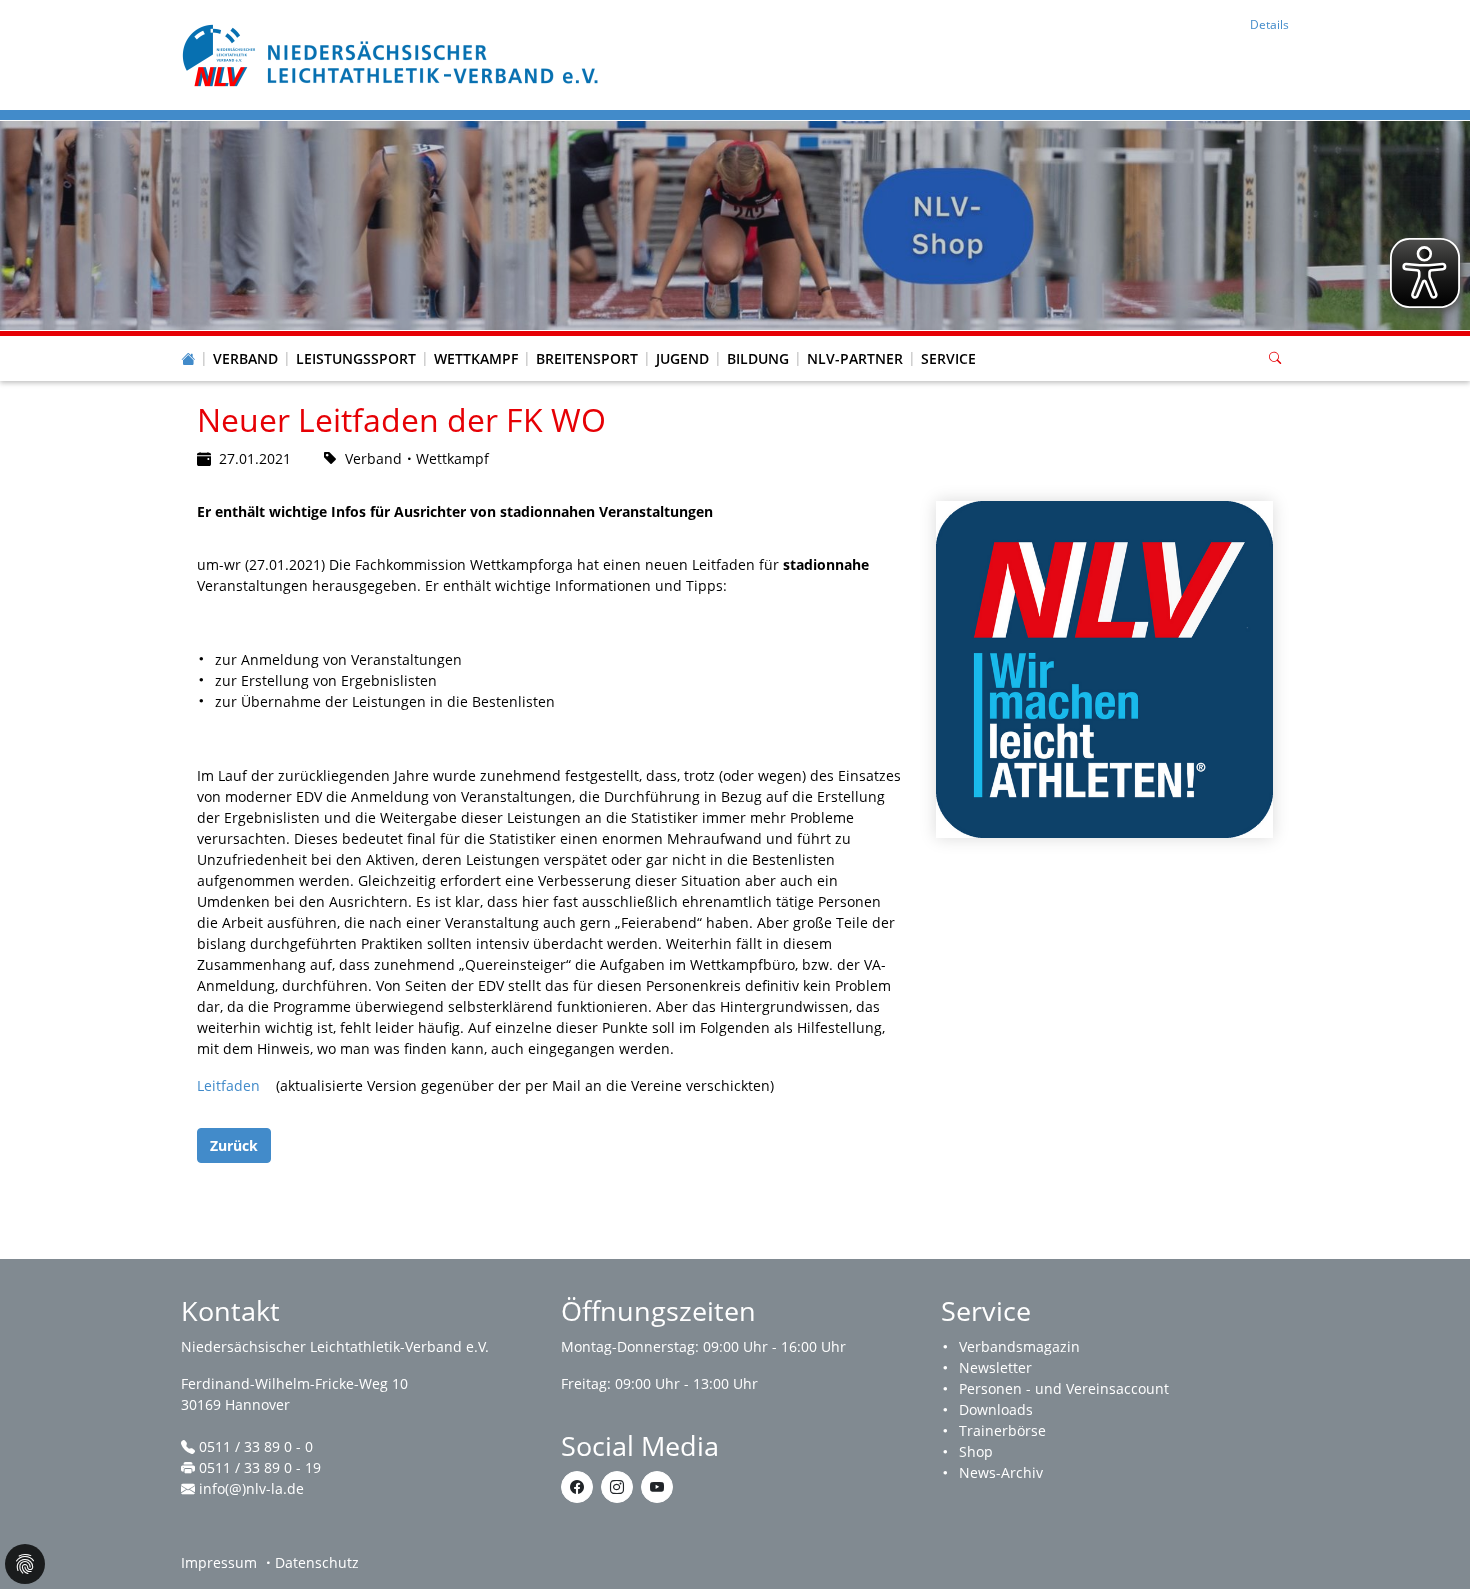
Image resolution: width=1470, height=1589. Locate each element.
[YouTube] (657, 1487)
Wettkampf (476, 358)
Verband (245, 358)
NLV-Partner (855, 358)
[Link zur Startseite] (393, 53)
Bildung (758, 358)
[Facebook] (577, 1487)
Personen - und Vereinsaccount (1064, 1388)
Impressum (219, 1562)
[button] (246, 339)
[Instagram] (617, 1487)
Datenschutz (317, 1562)
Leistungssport (356, 358)
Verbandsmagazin (1019, 1346)
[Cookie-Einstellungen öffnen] (25, 1564)
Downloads (996, 1409)
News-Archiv (1001, 1472)
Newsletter (995, 1367)
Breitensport (587, 358)
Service (948, 358)
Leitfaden (228, 1085)
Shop (976, 1451)
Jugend (682, 358)
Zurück (234, 1145)
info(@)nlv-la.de (251, 1488)
